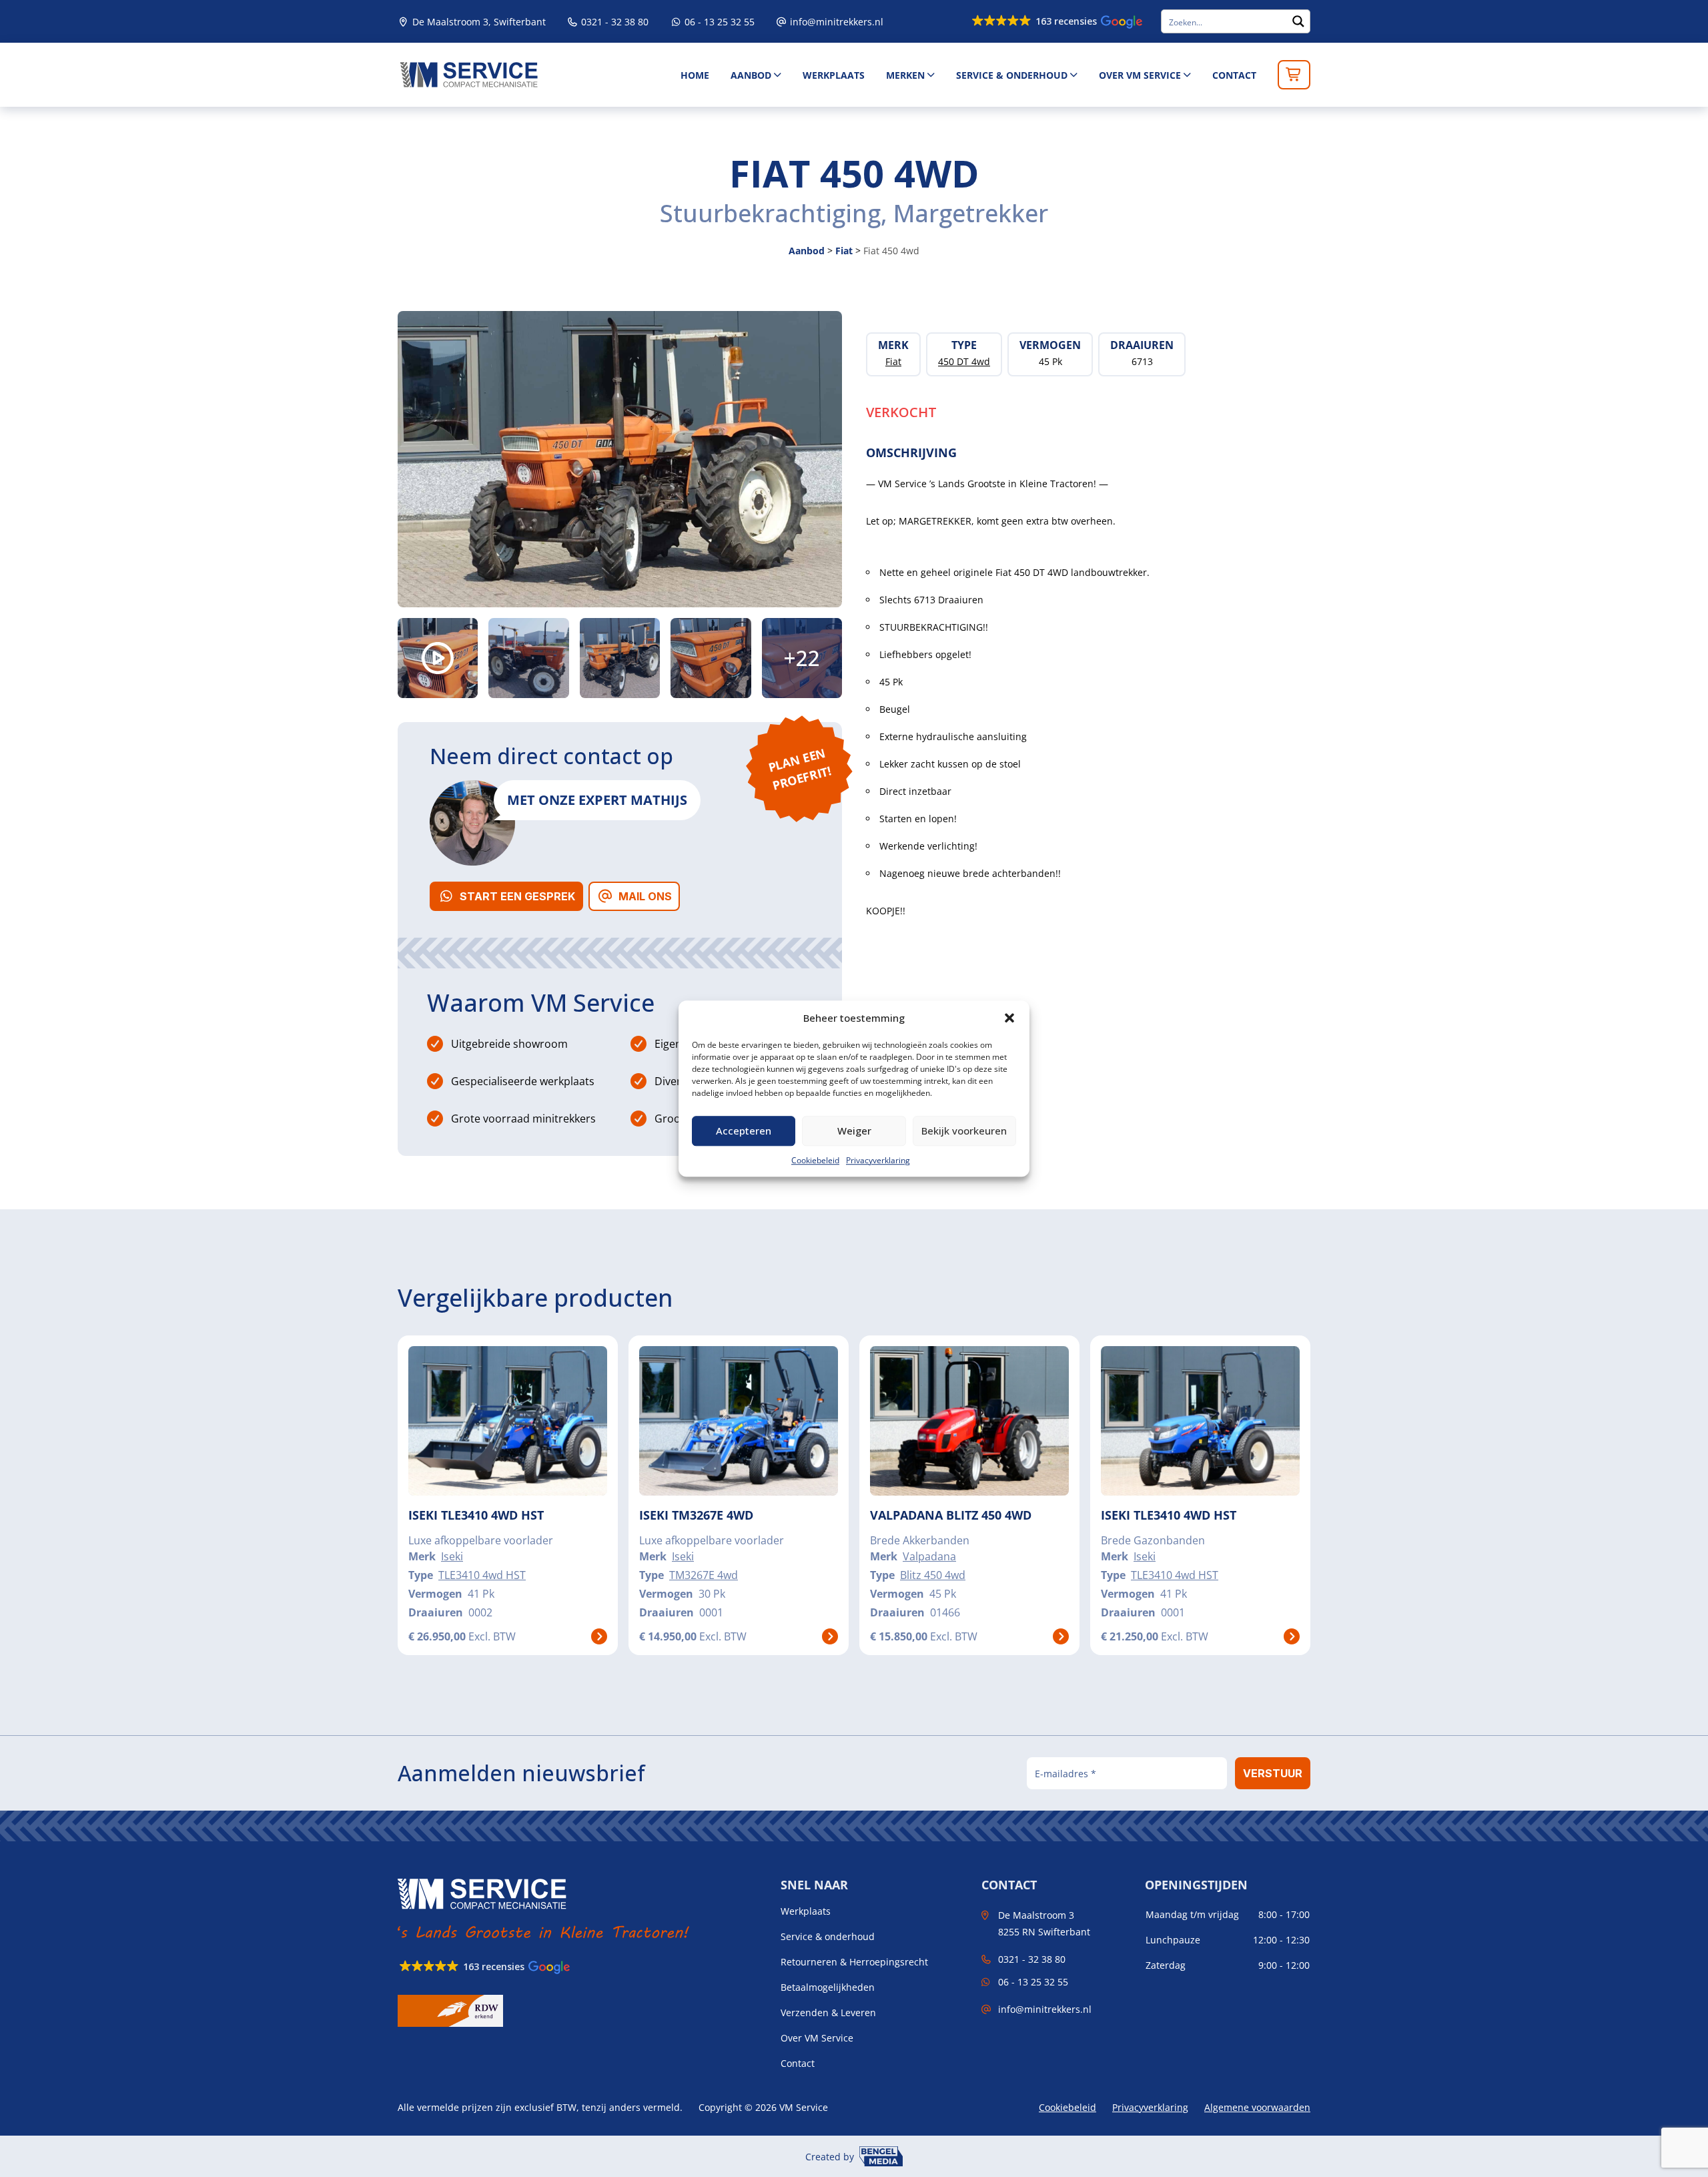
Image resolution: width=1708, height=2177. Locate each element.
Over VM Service (1140, 75)
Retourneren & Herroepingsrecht (854, 1962)
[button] (1009, 1018)
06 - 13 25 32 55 (718, 22)
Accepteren (744, 1131)
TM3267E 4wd (704, 1575)
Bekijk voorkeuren (964, 1131)
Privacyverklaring (878, 1160)
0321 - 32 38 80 (613, 22)
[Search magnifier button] (1298, 21)
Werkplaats (834, 75)
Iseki (452, 1556)
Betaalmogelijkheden (828, 1987)
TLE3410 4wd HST (482, 1575)
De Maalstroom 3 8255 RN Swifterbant (1044, 1923)
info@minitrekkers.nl (837, 22)
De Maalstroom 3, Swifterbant (478, 22)
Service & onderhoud (1012, 75)
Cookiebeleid (815, 1160)
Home (695, 75)
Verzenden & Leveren (828, 2013)
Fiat (844, 251)
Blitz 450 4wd (933, 1575)
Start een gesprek (517, 896)
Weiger (854, 1131)
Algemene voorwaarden (1257, 2107)
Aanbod (751, 75)
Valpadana (929, 1556)
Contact (1234, 75)
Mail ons (645, 896)
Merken (905, 75)
